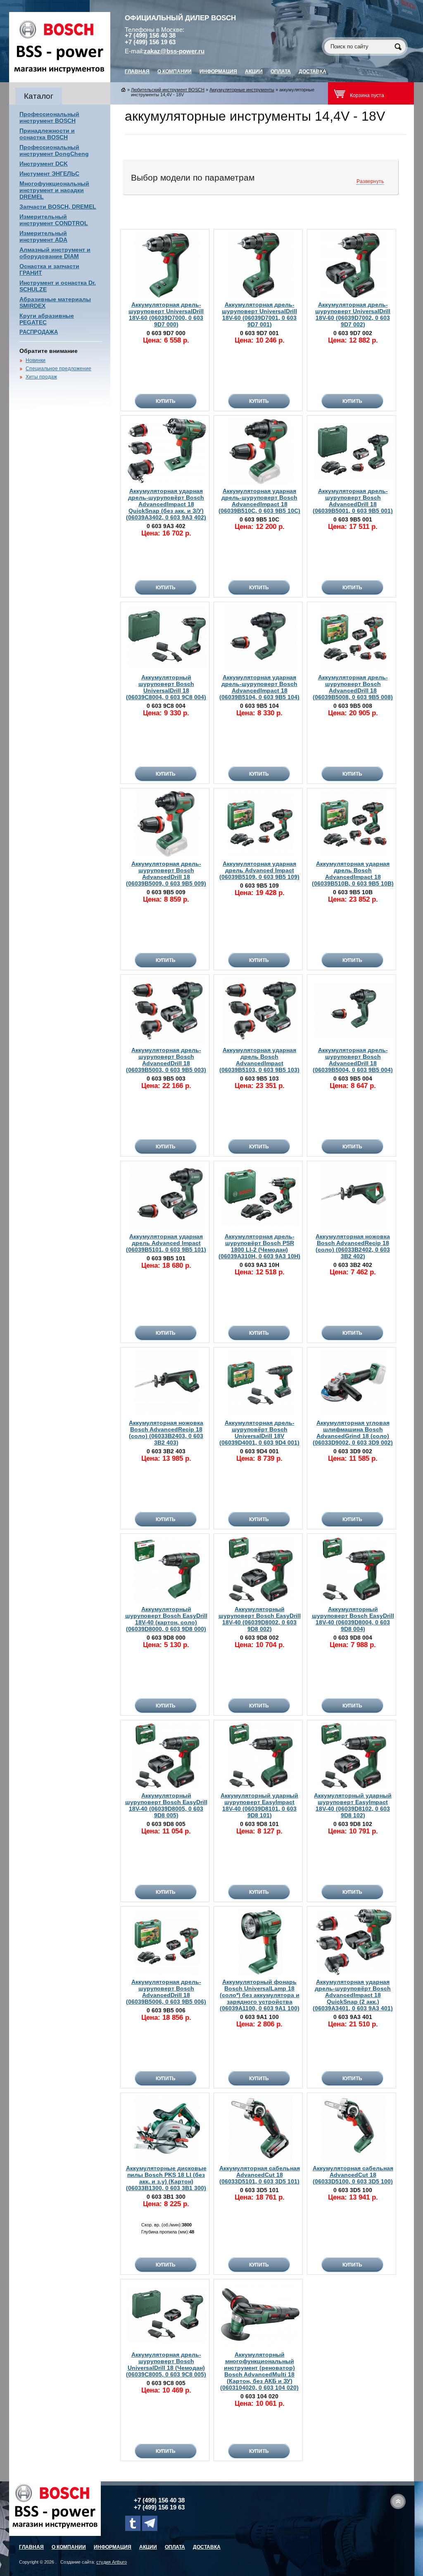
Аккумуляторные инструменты (242, 90)
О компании (175, 71)
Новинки (36, 360)
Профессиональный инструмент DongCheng (54, 150)
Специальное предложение (58, 369)
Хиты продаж (41, 377)
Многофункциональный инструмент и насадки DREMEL (54, 190)
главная (137, 71)
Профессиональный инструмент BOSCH (49, 117)
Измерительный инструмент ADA (43, 236)
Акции (254, 71)
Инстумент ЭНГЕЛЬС (49, 174)
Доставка (312, 71)
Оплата (281, 71)
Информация (218, 71)
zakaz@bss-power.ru (174, 51)
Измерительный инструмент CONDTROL (54, 220)
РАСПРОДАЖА (39, 332)
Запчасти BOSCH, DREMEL (58, 207)
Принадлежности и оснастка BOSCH (47, 134)
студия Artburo (112, 2562)
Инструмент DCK (44, 164)
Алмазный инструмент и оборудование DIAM (55, 253)
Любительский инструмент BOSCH (168, 90)
